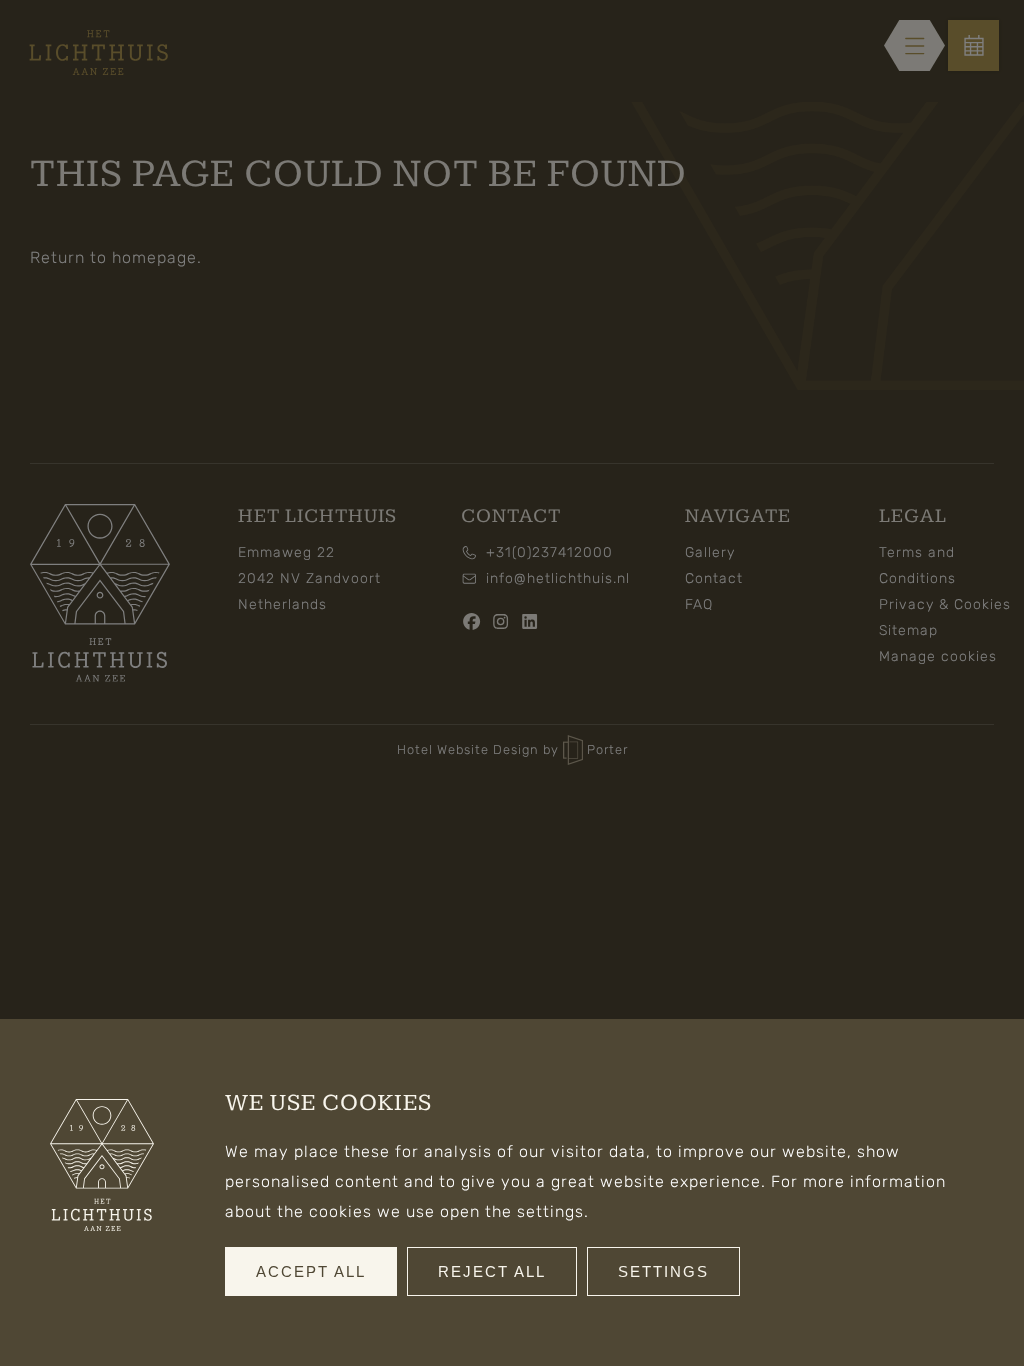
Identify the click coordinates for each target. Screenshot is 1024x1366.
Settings (663, 1271)
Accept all (311, 1271)
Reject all (492, 1271)
